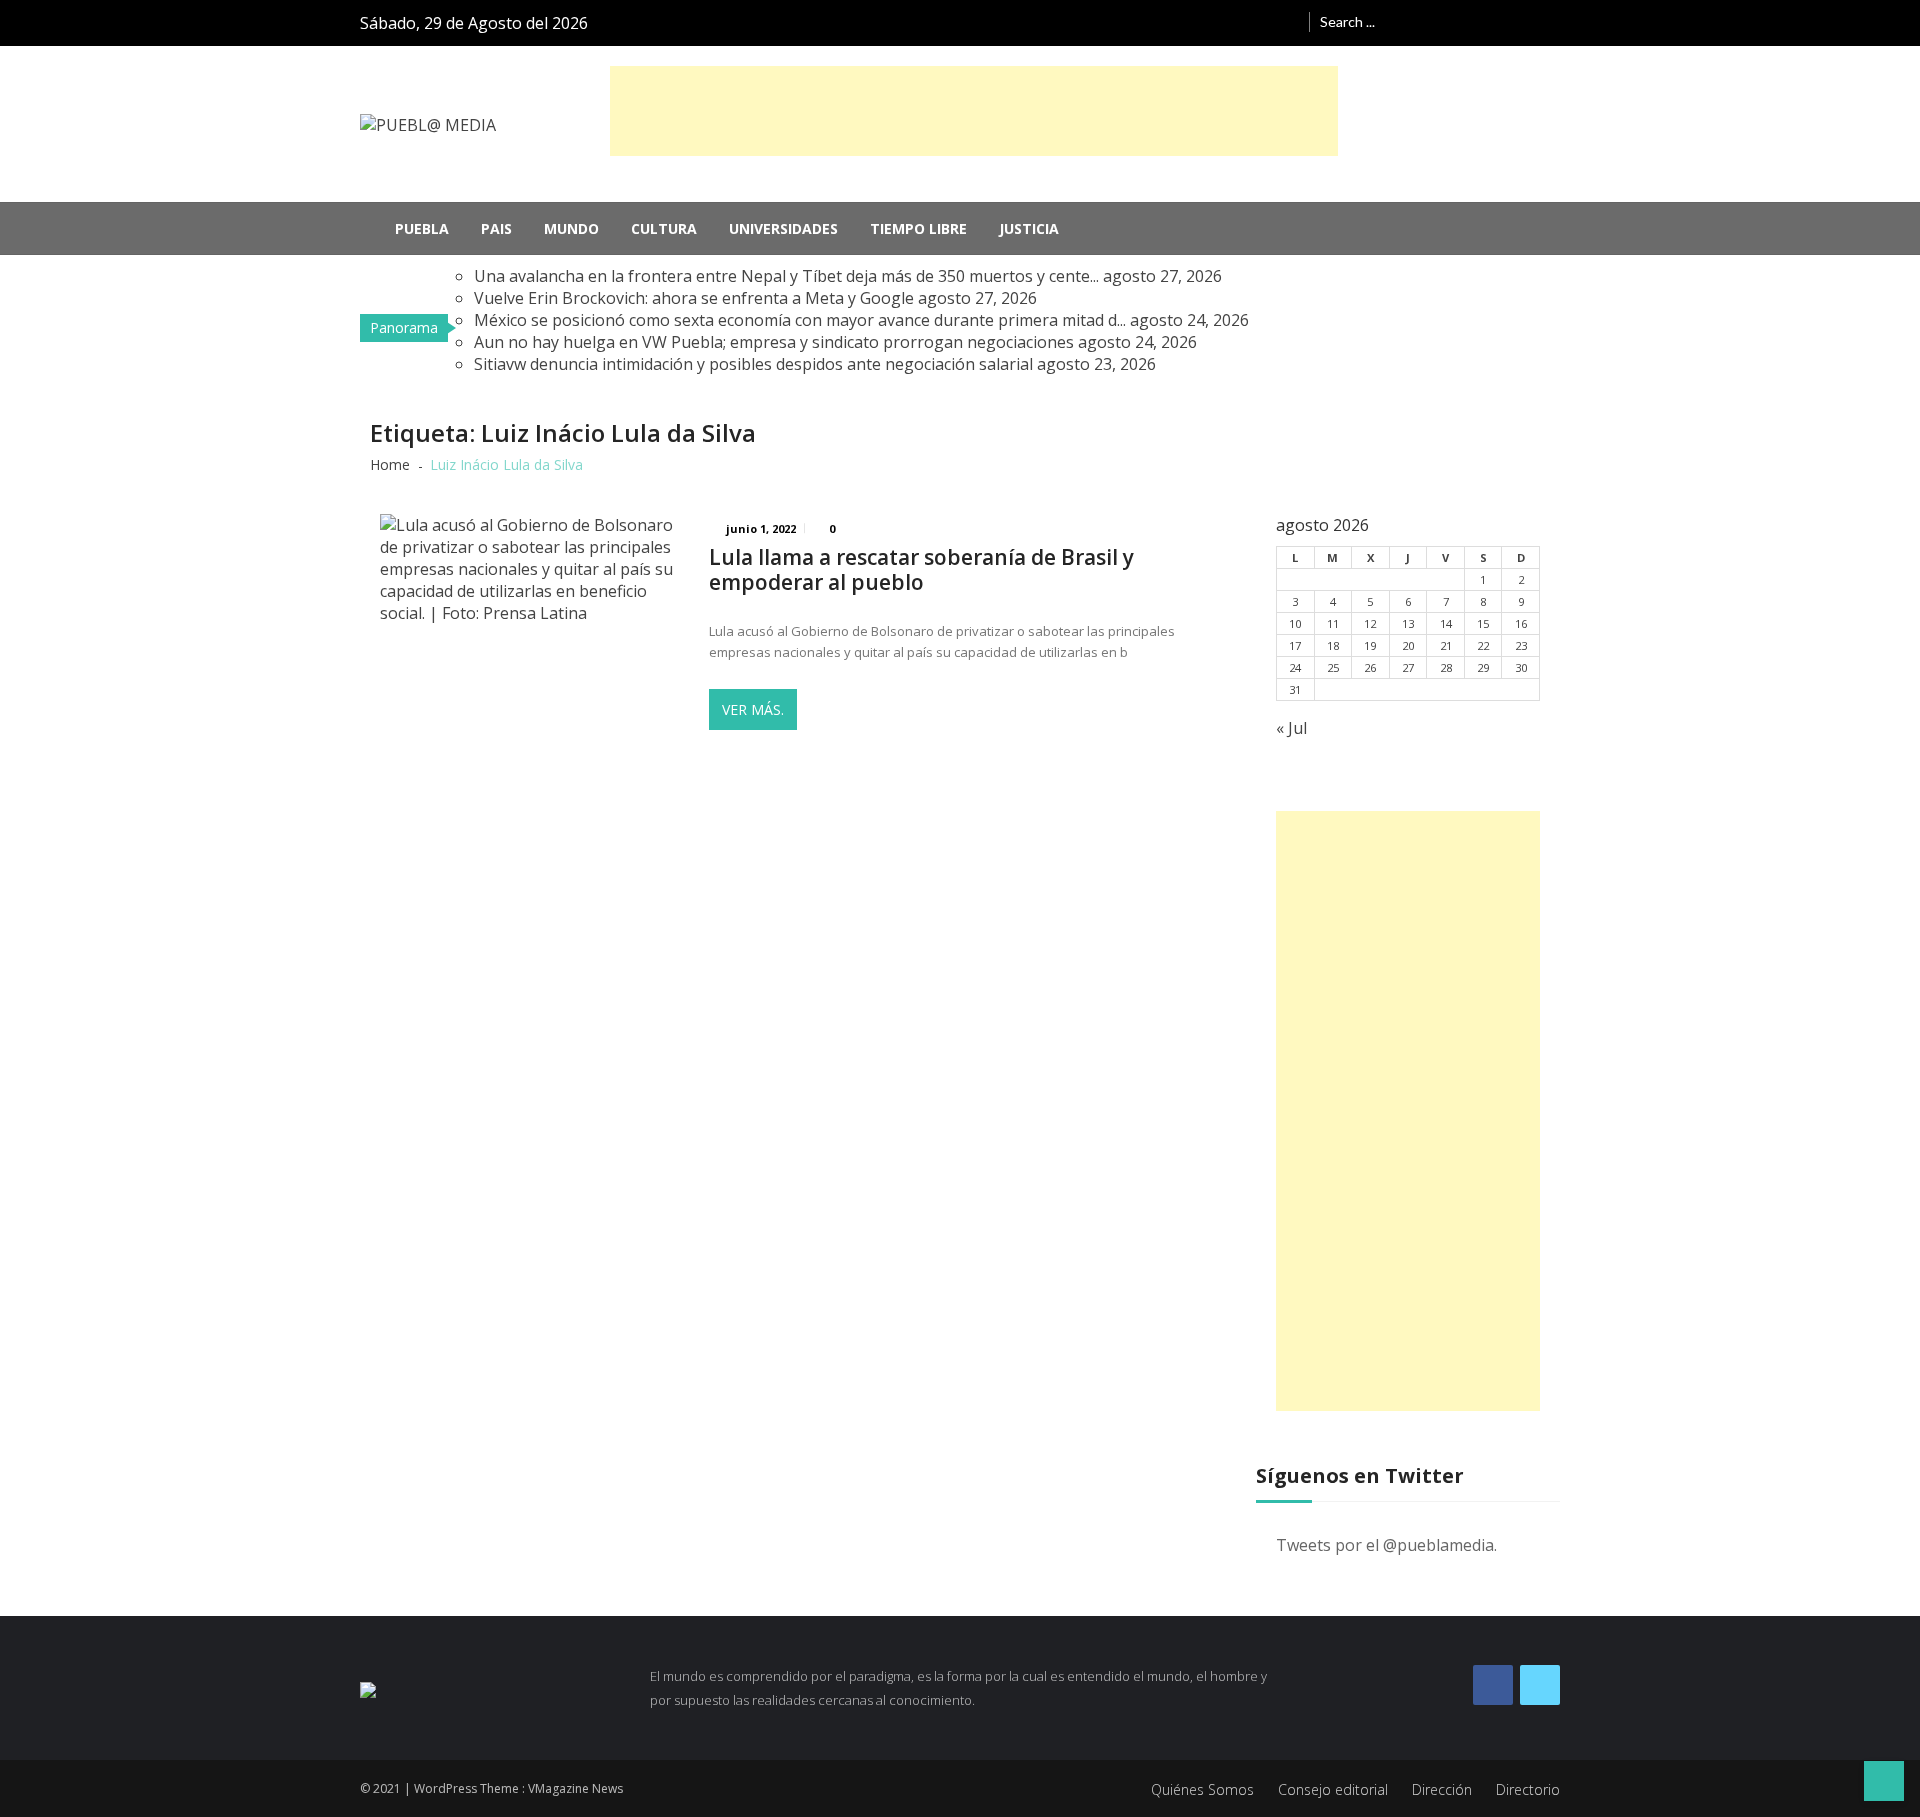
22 (1483, 645)
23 (1521, 645)
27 (1408, 667)
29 (1483, 667)
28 (1446, 667)
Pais (496, 228)
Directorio (1528, 1789)
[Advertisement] (974, 111)
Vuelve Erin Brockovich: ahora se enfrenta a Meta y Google (694, 298)
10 (1295, 623)
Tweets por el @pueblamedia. (1386, 1545)
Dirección (1442, 1789)
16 (1521, 623)
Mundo (571, 228)
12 (1370, 623)
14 (1446, 623)
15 (1483, 623)
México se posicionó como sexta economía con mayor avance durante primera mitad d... (800, 320)
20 (1408, 645)
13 (1408, 623)
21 (1446, 645)
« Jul (1291, 728)
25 (1333, 667)
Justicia (1029, 228)
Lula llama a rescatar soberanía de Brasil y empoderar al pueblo (921, 570)
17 (1295, 645)
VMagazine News (575, 1788)
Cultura (664, 228)
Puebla (422, 228)
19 (1370, 645)
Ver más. (753, 709)
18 (1333, 645)
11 (1333, 623)
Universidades (783, 228)
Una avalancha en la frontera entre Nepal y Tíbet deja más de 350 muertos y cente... (786, 276)
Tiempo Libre (918, 228)
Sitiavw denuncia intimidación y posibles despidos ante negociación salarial (753, 364)
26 (1370, 667)
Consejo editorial (1333, 1789)
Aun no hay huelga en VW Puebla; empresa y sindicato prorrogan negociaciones (774, 342)
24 (1295, 667)
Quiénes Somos (1202, 1789)
